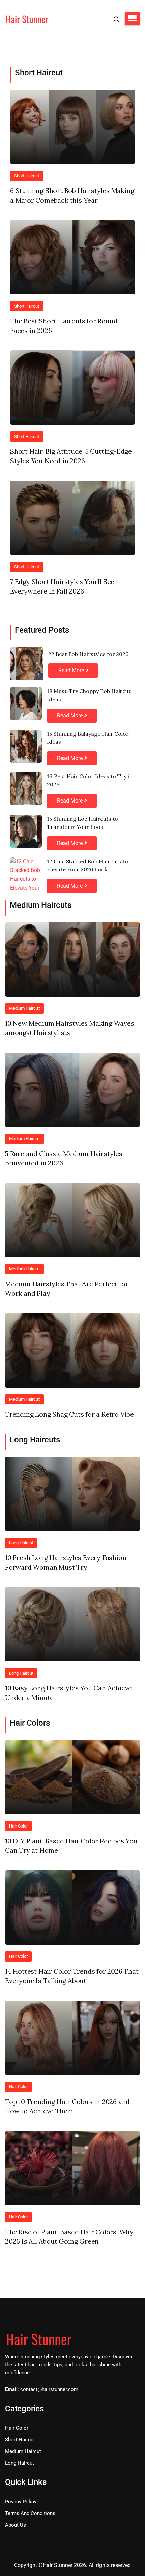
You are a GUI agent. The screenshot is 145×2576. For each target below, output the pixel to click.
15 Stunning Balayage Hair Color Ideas (88, 738)
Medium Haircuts (41, 905)
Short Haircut (39, 73)
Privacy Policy (21, 2502)
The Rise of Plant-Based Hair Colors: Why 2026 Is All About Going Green (69, 2237)
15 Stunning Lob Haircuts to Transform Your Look (82, 823)
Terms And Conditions (30, 2513)
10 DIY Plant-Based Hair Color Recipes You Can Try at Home (71, 1846)
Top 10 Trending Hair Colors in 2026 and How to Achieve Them (67, 2106)
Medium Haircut (24, 1008)
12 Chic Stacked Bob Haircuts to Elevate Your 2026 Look (88, 865)
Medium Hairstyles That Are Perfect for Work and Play (67, 1289)
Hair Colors (30, 1723)
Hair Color (18, 1826)
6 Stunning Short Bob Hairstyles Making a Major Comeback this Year (72, 195)
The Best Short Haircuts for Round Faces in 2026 (64, 326)
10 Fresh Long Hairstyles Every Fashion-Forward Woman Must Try (67, 1562)
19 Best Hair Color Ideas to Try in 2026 (90, 780)
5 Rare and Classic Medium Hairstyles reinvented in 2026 (64, 1158)
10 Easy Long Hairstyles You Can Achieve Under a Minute (68, 1693)
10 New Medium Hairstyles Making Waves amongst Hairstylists (70, 1028)
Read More (72, 670)
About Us (16, 2525)
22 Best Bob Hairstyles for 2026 (88, 654)
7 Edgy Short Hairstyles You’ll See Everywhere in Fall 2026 (62, 586)
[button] (132, 18)
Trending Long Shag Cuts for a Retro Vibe (69, 1414)
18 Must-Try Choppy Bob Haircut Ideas (89, 695)
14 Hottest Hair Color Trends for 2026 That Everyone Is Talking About (72, 1976)
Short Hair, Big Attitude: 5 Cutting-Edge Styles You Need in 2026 (71, 456)
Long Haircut (21, 1543)
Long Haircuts (35, 1440)
